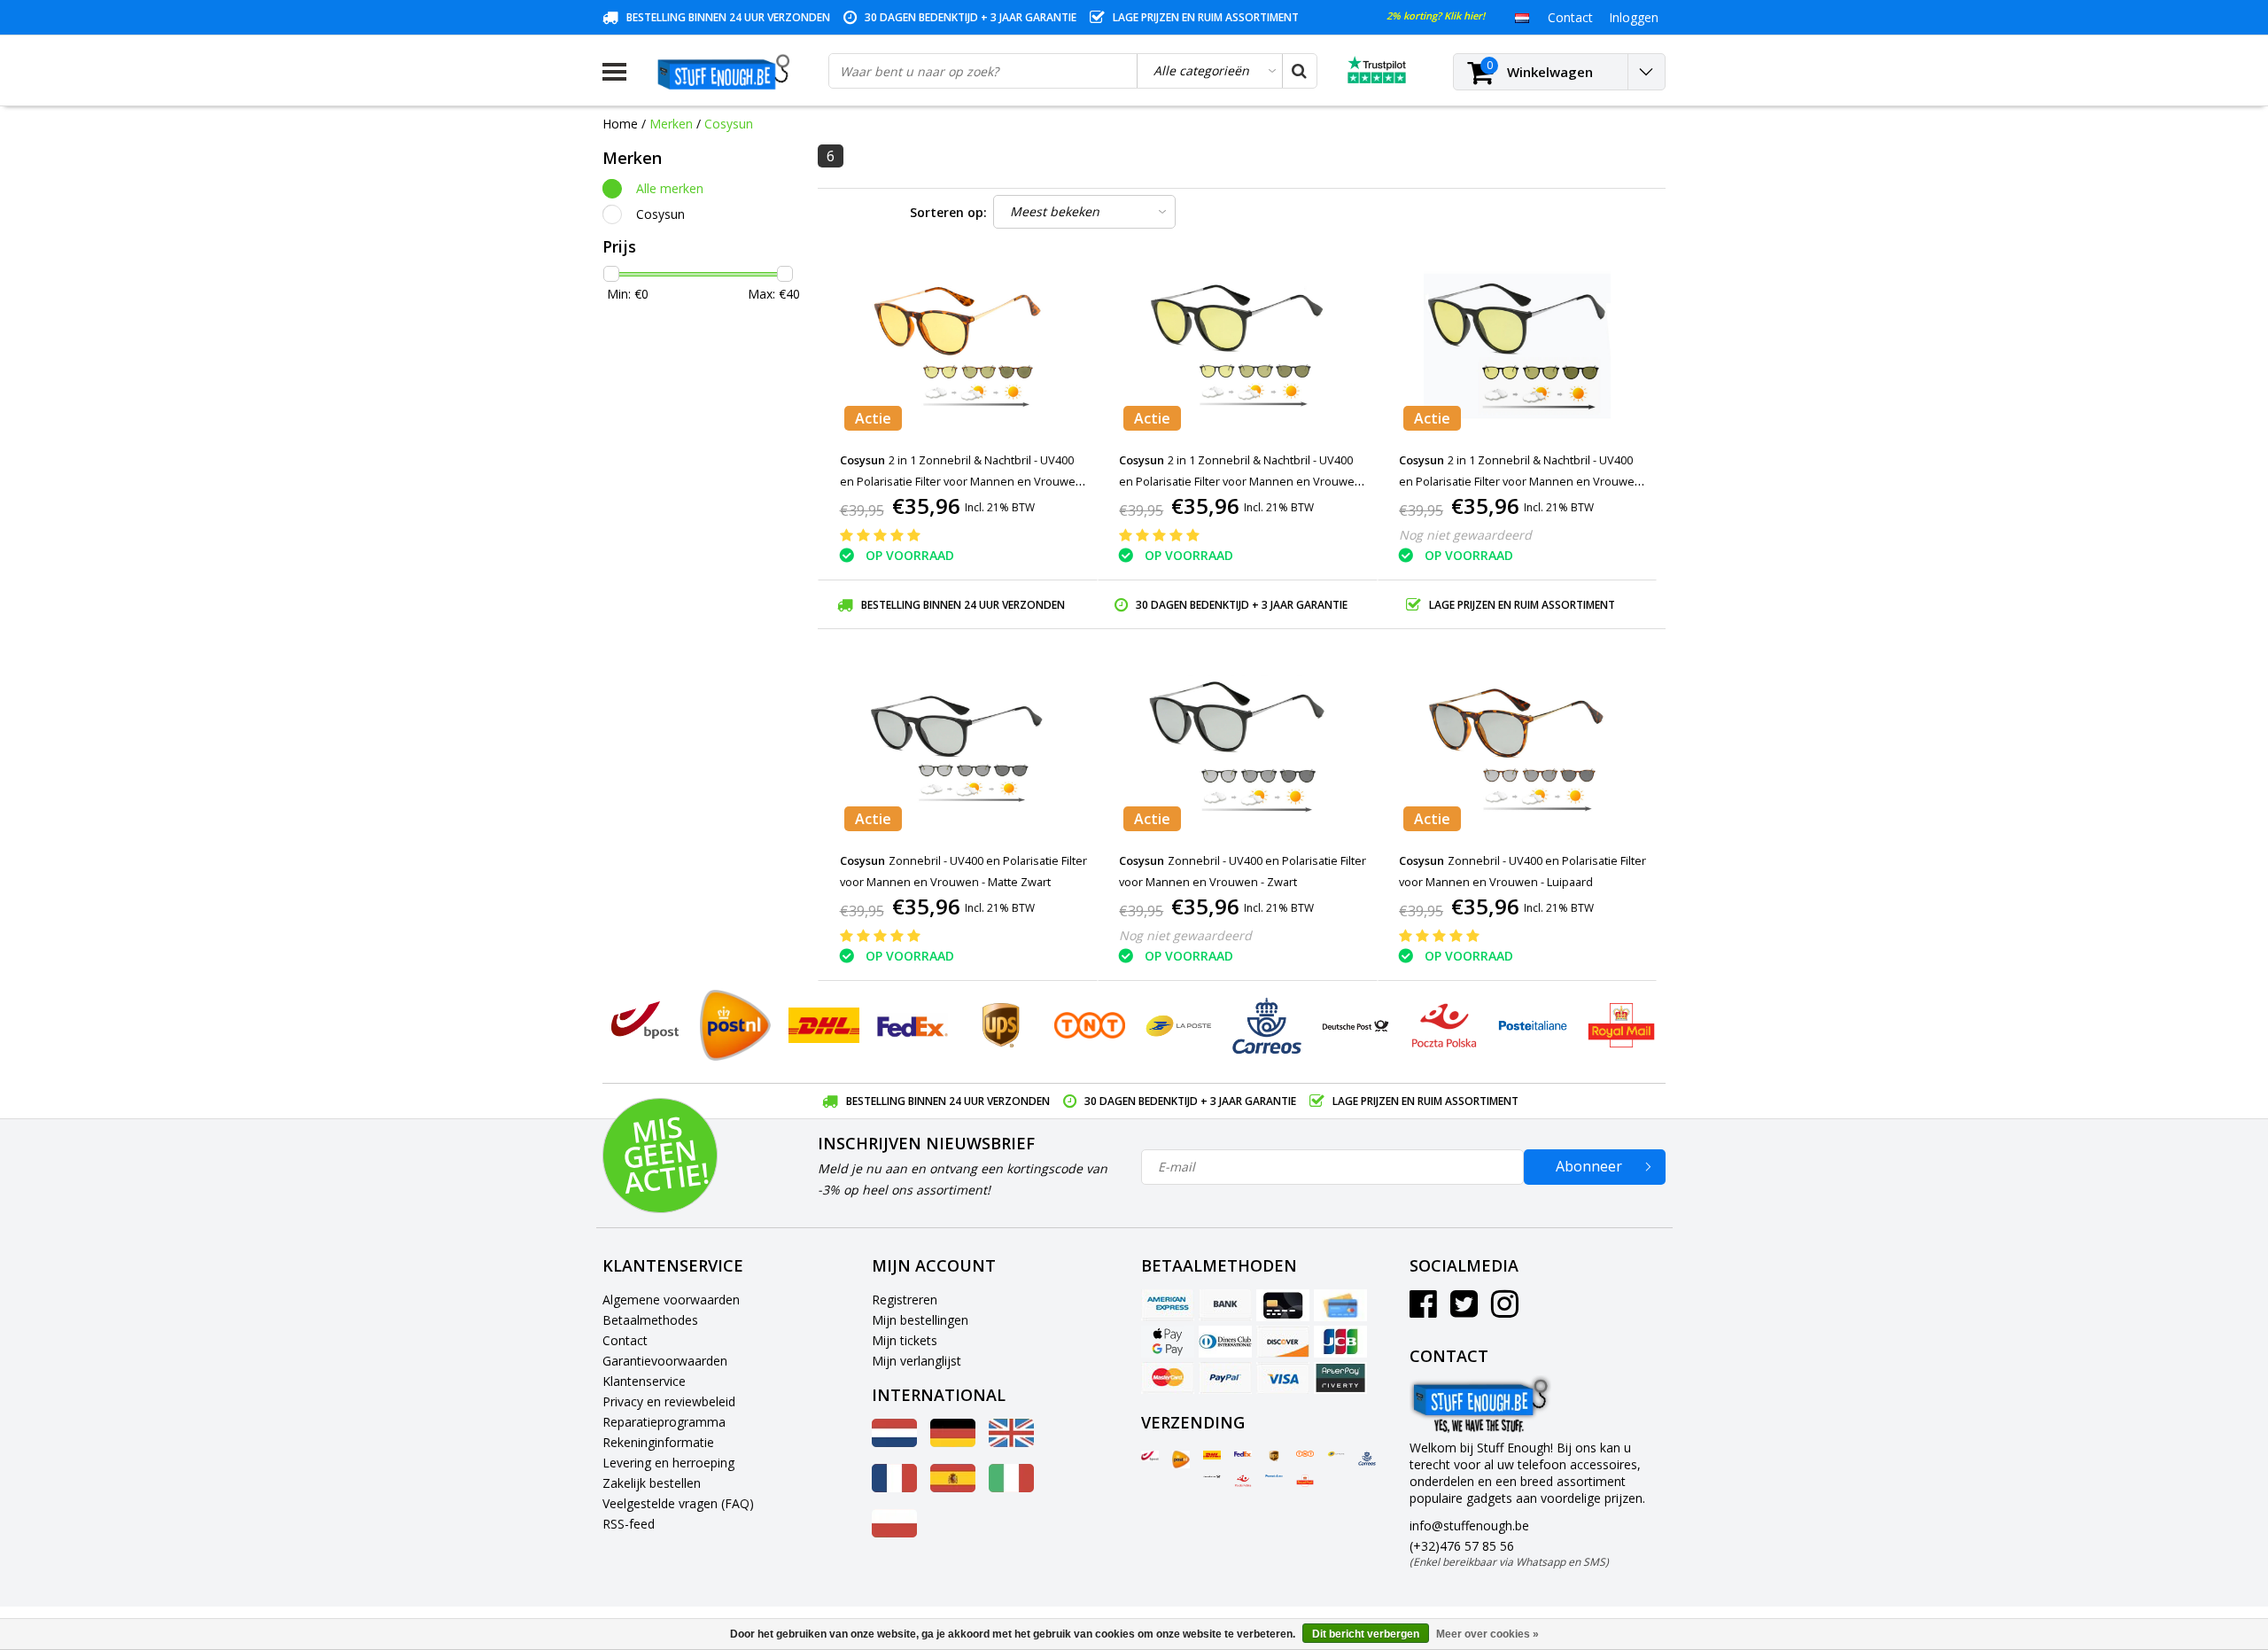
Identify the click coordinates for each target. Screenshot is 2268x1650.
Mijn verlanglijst (917, 1361)
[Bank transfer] (1225, 1305)
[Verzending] (1150, 1456)
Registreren (905, 1300)
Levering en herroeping (668, 1463)
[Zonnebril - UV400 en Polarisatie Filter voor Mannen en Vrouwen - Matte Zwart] (958, 747)
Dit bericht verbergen (1366, 1634)
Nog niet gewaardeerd (1465, 535)
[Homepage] (727, 72)
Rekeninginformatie (658, 1442)
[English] (1011, 1442)
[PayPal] (1225, 1378)
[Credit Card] (1283, 1305)
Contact (625, 1340)
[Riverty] (1340, 1378)
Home (620, 124)
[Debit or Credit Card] (1340, 1305)
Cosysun (729, 124)
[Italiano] (1011, 1487)
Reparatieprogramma (664, 1422)
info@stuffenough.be (1469, 1525)
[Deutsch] (953, 1442)
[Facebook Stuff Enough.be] (1423, 1310)
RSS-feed (629, 1524)
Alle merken (670, 188)
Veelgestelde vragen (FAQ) (678, 1503)
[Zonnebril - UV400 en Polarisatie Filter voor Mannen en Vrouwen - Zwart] (1238, 747)
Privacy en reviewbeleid (669, 1401)
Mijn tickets (905, 1340)
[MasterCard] (1168, 1378)
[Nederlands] (1522, 17)
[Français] (894, 1487)
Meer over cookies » (1487, 1634)
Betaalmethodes (650, 1320)
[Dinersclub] (1225, 1342)
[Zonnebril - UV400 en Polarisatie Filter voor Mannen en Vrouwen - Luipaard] (1517, 747)
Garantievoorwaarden (665, 1361)
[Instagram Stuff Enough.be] (1505, 1310)
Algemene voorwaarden (671, 1300)
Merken (671, 124)
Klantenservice (644, 1381)
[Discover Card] (1283, 1342)
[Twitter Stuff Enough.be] (1464, 1310)
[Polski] (894, 1533)
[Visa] (1283, 1378)
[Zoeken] (1299, 71)
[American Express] (1168, 1305)
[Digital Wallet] (1168, 1342)
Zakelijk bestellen (652, 1483)
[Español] (953, 1487)
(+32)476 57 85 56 (1509, 1553)
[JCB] (1340, 1342)
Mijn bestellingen (920, 1320)
